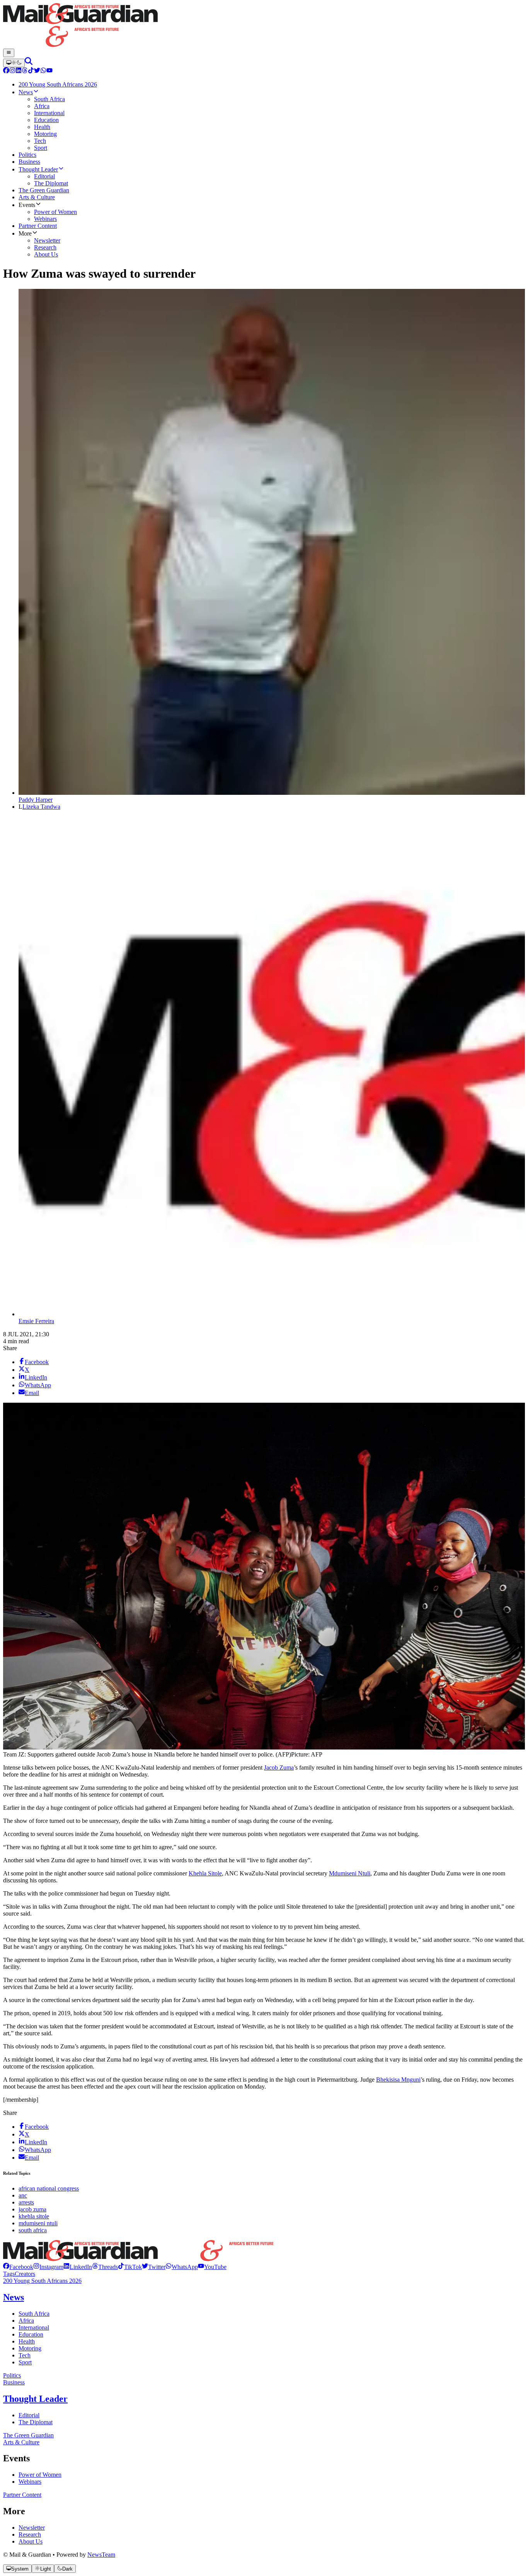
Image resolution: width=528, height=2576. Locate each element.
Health (27, 2341)
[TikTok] (31, 71)
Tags (9, 2274)
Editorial (29, 2415)
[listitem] (18, 2267)
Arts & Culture (21, 2442)
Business (14, 2382)
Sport (25, 2362)
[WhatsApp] (43, 71)
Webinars (30, 2482)
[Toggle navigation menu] (9, 53)
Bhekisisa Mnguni (398, 2080)
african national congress (49, 2188)
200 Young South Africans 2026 (42, 2281)
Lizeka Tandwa (41, 807)
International (34, 2327)
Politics (12, 2375)
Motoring (30, 2348)
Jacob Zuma (279, 1767)
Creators (25, 2274)
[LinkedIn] (19, 71)
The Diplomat (36, 2422)
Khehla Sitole (205, 1873)
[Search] (29, 63)
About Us (31, 2541)
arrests (26, 2202)
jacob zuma (32, 2209)
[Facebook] (6, 71)
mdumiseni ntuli (38, 2223)
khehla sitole (34, 2216)
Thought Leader (35, 2399)
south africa (33, 2230)
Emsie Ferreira (36, 1321)
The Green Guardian (28, 2435)
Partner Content (22, 2495)
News (14, 2297)
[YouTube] (49, 71)
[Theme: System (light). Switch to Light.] (14, 63)
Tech (25, 2355)
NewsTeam (101, 2555)
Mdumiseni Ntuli (350, 1873)
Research (30, 2534)
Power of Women (40, 2475)
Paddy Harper (36, 800)
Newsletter (32, 2528)
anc (23, 2195)
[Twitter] (37, 71)
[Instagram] (12, 71)
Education (31, 2334)
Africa (26, 2321)
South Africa (34, 2314)
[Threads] (25, 71)
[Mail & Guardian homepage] (264, 26)
